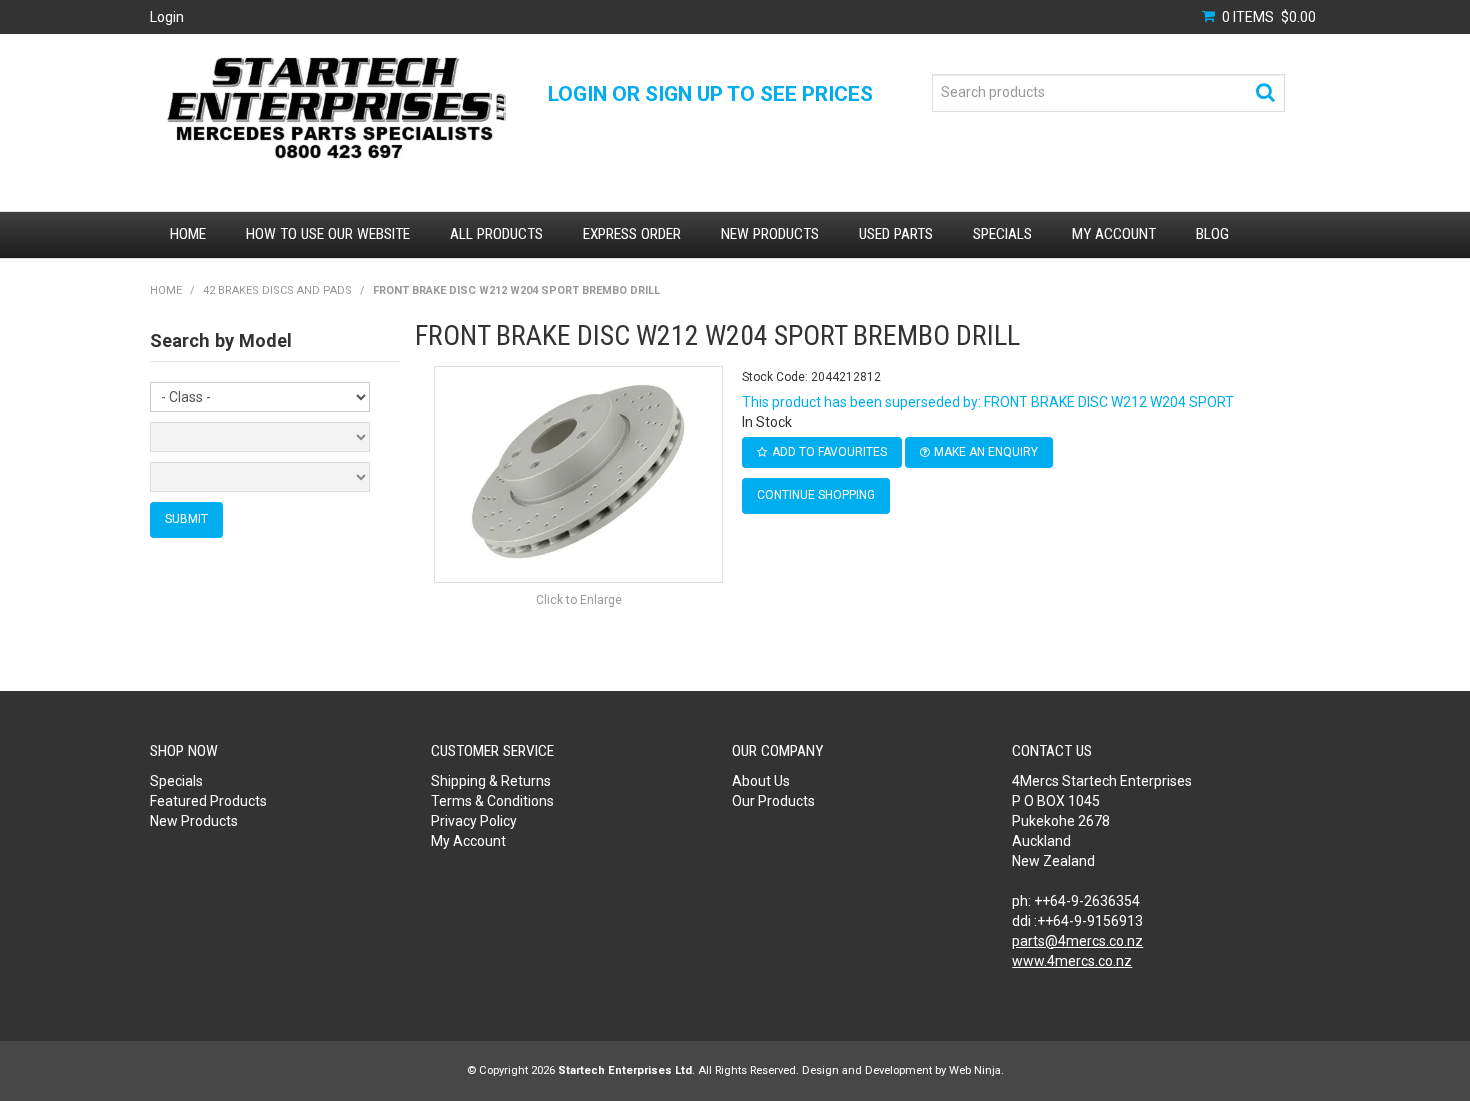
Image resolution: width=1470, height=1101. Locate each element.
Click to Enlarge (579, 600)
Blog (1212, 234)
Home (188, 234)
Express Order (632, 234)
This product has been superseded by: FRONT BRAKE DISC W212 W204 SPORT (988, 402)
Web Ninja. (976, 1070)
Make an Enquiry (986, 452)
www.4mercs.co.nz (1072, 961)
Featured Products (208, 801)
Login (167, 17)
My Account (1114, 234)
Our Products (773, 801)
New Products (770, 234)
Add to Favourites (829, 452)
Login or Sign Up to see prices (710, 94)
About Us (761, 781)
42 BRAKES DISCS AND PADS (277, 290)
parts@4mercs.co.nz (1077, 941)
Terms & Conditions (492, 801)
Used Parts (896, 234)
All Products (496, 234)
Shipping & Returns (491, 781)
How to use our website (328, 234)
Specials (1002, 234)
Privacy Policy (474, 821)
